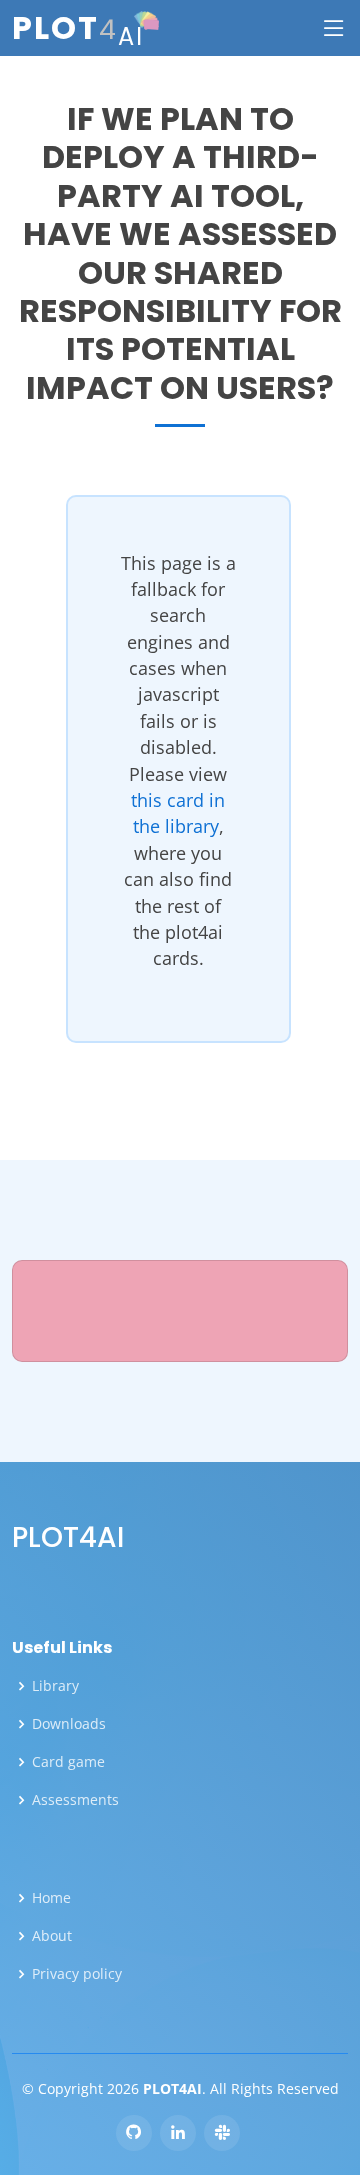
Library (55, 1686)
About (52, 1936)
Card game (68, 1762)
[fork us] (134, 2133)
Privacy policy (77, 1974)
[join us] (222, 2133)
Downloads (69, 1724)
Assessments (75, 1800)
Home (51, 1898)
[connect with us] (178, 2133)
